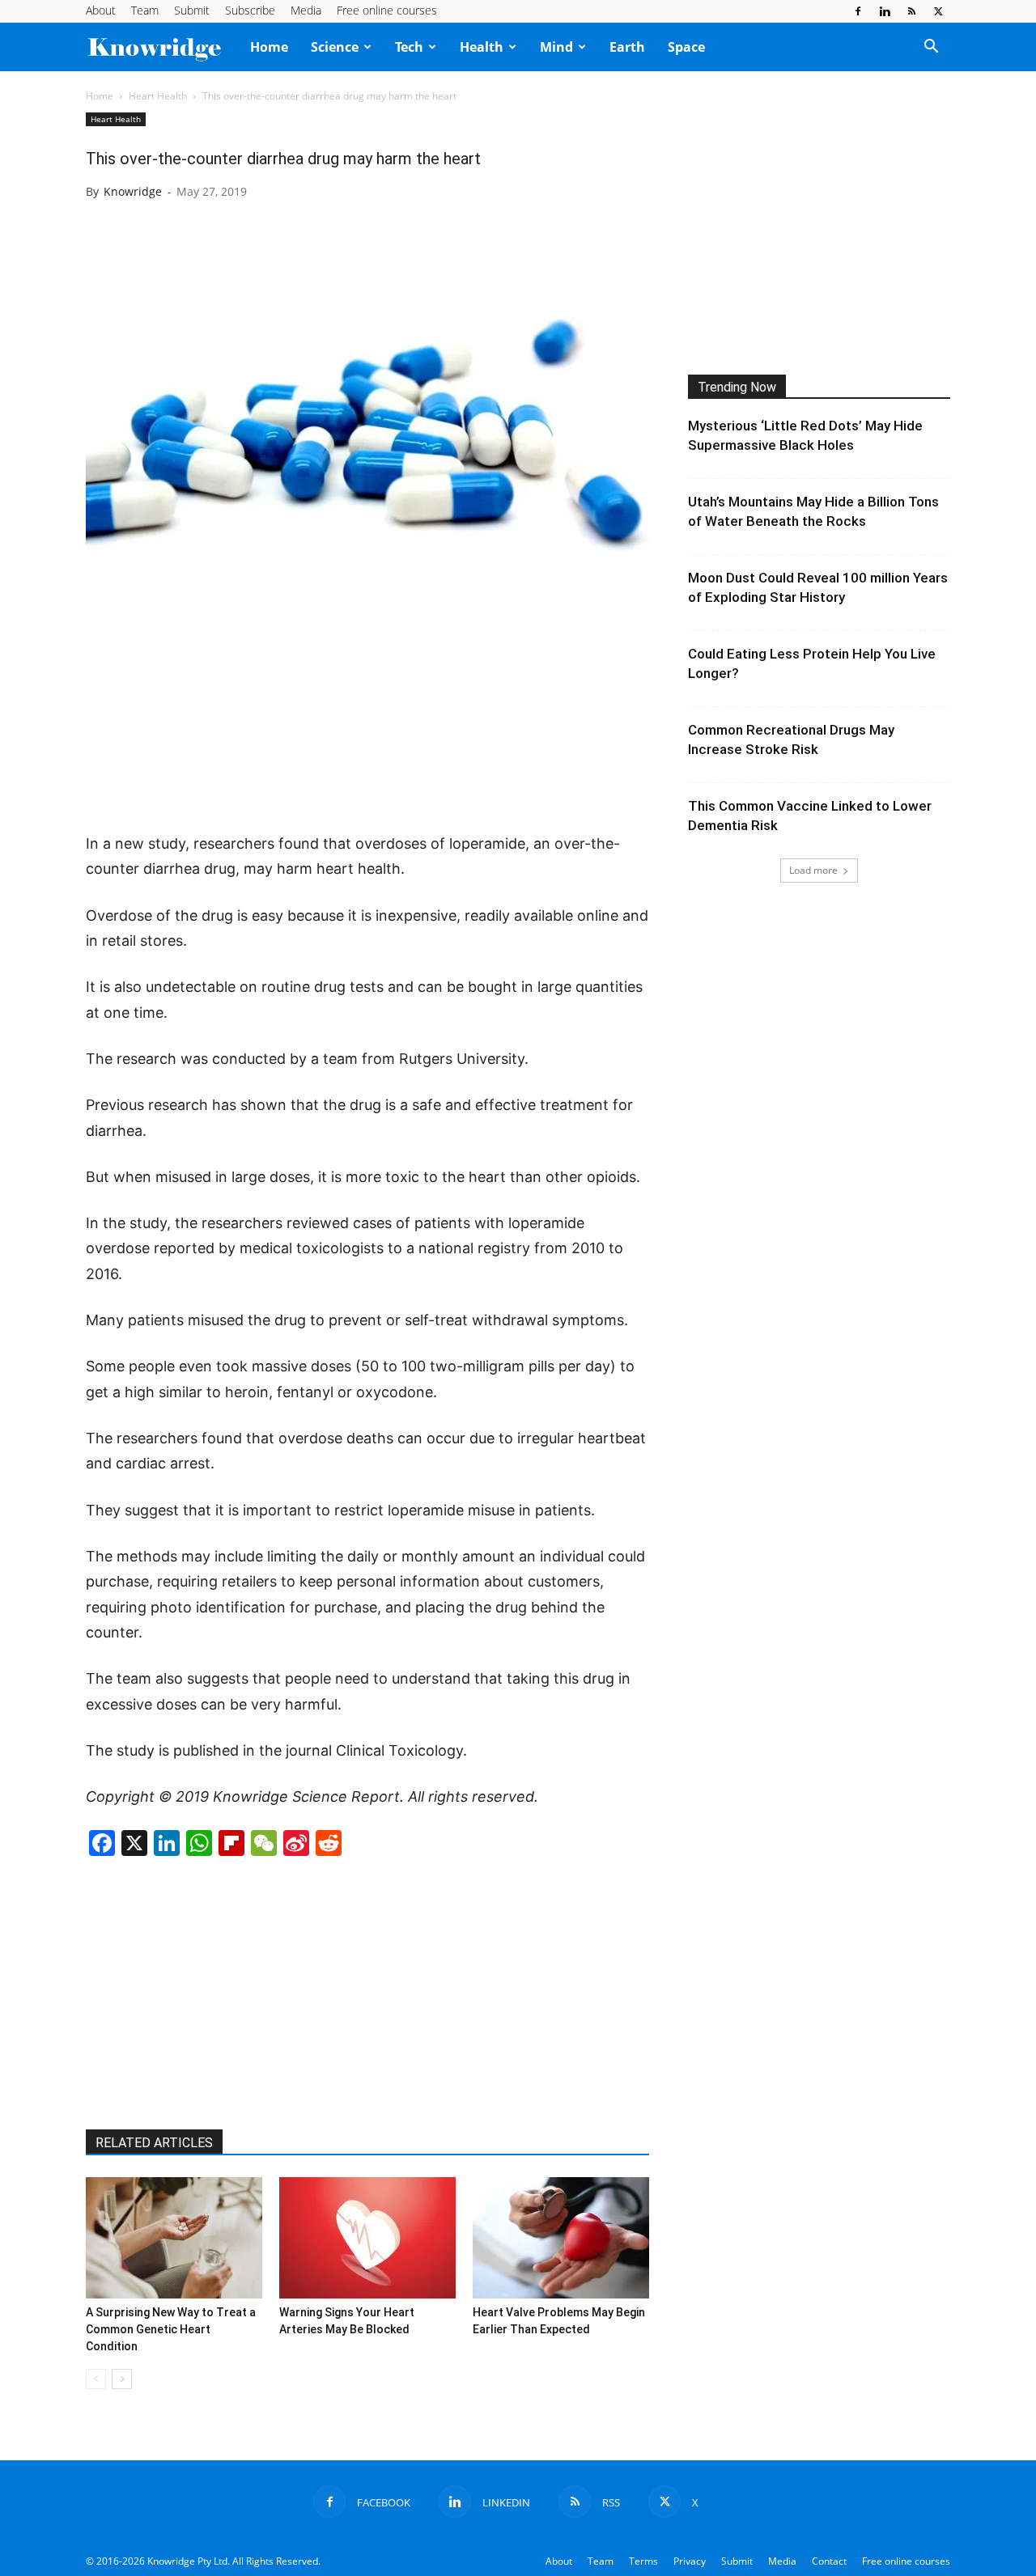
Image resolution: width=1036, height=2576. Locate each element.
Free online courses (387, 10)
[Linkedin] (885, 11)
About (101, 10)
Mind (556, 47)
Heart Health (158, 96)
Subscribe (250, 10)
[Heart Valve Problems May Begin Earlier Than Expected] (561, 2238)
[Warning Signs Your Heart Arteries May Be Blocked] (367, 2238)
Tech (409, 47)
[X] (938, 11)
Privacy (690, 2561)
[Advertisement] (367, 713)
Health (482, 47)
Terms (643, 2561)
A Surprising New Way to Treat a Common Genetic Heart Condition (171, 2329)
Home (269, 47)
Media (306, 10)
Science (335, 47)
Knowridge (133, 191)
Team (145, 10)
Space (686, 47)
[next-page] (122, 2379)
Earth (627, 47)
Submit (192, 10)
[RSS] (911, 11)
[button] (931, 48)
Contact (829, 2561)
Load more (813, 870)
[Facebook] (858, 11)
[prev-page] (96, 2379)
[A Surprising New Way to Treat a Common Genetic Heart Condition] (174, 2238)
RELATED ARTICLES (154, 2143)
